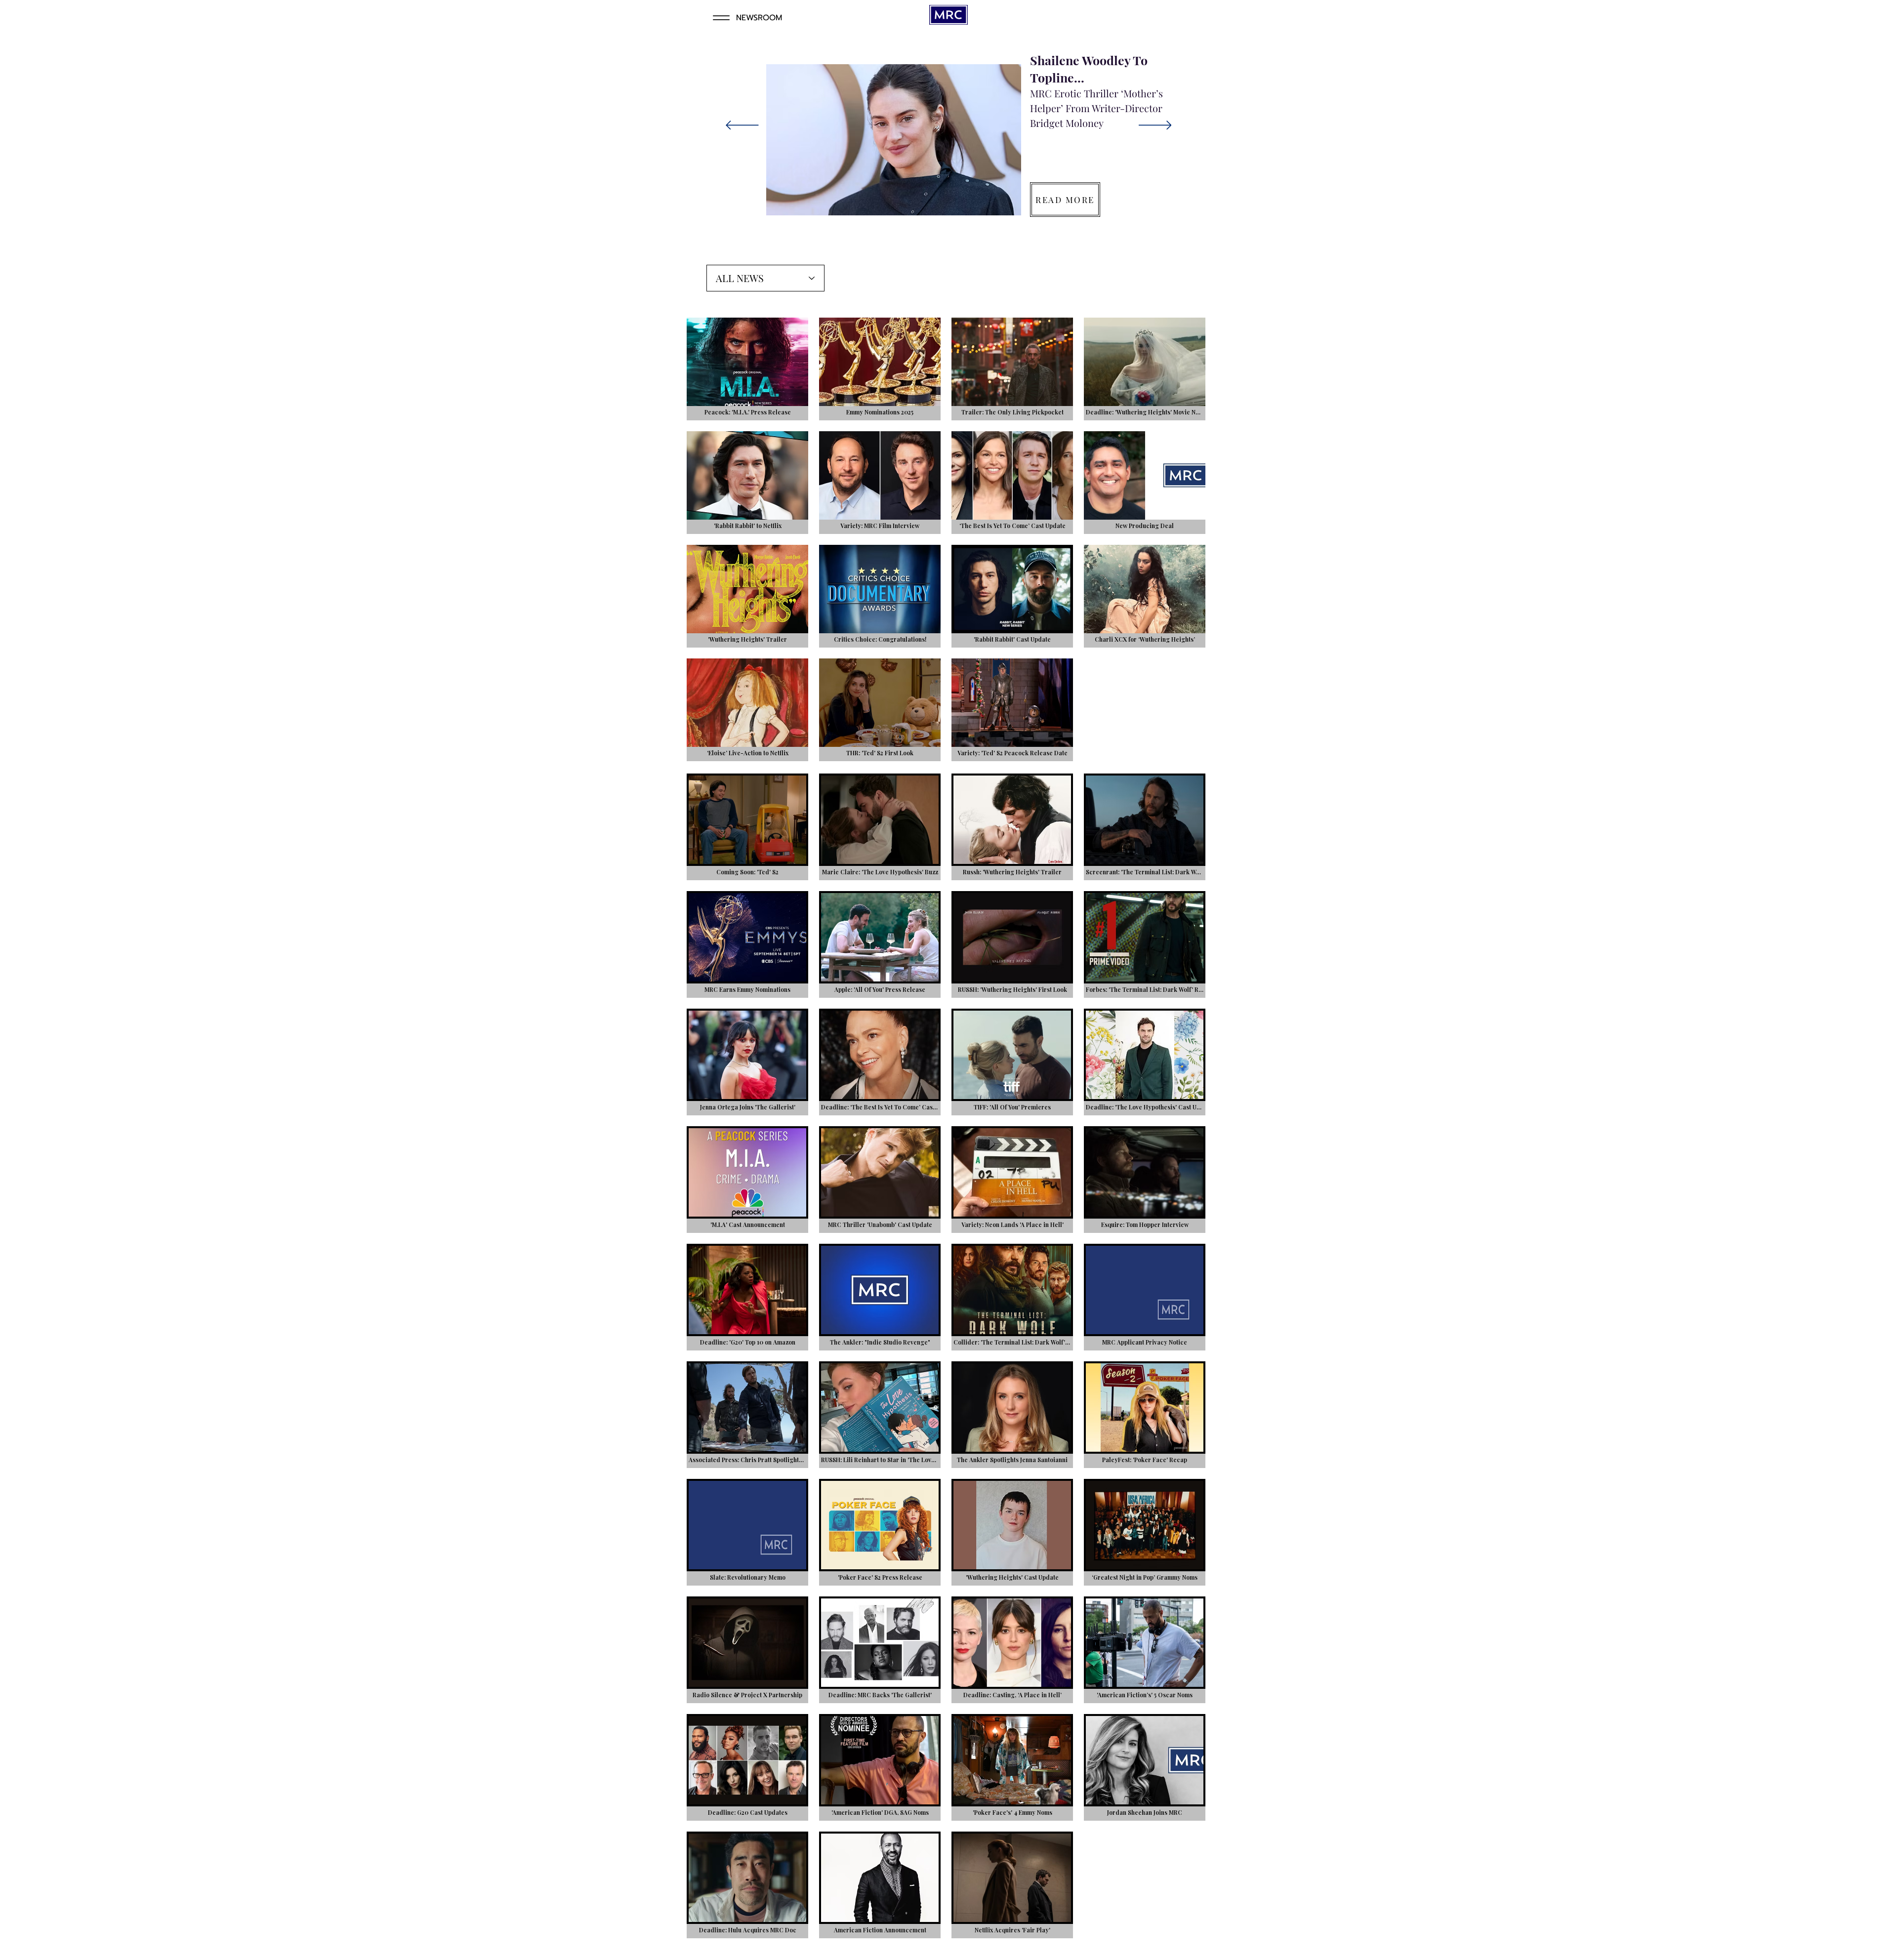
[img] (747, 944)
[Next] (1155, 126)
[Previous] (742, 126)
